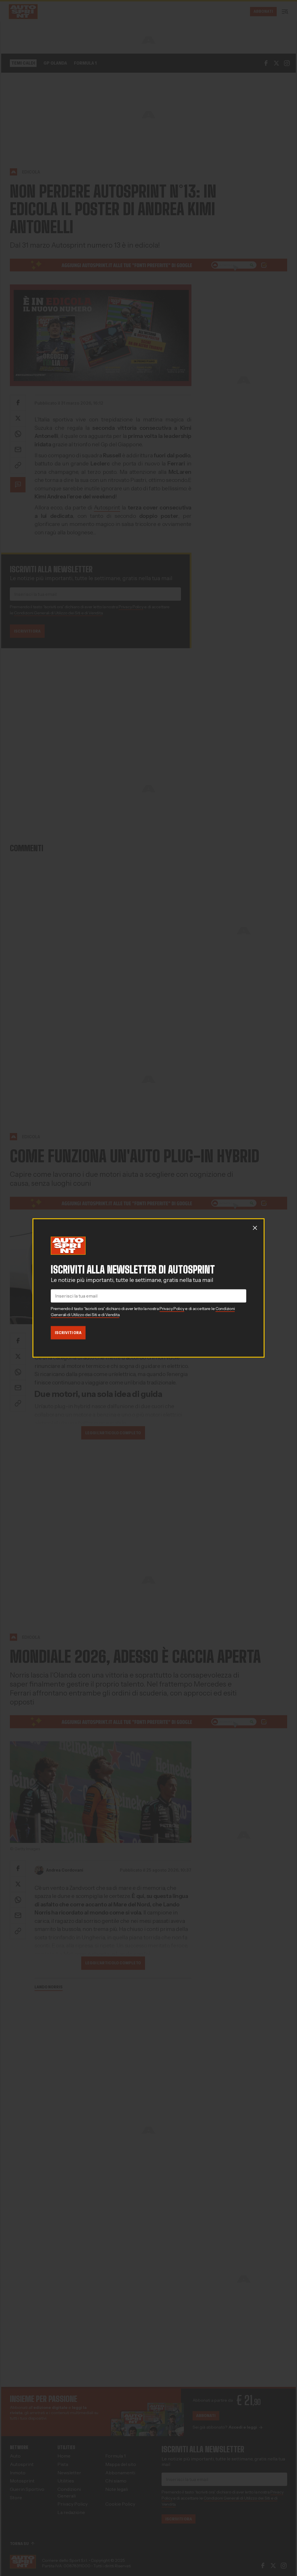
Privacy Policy (172, 1309)
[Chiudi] (255, 1228)
